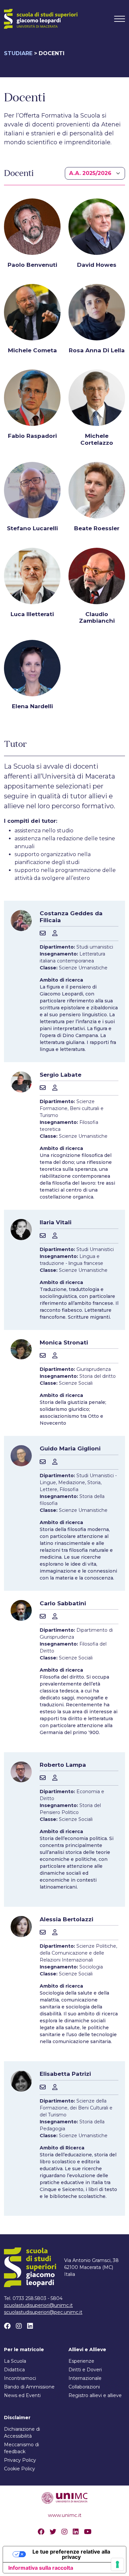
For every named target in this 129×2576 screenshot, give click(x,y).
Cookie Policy (20, 2469)
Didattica (14, 2370)
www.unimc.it (65, 2515)
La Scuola (15, 2361)
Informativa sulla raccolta (41, 2568)
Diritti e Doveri (85, 2370)
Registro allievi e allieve (95, 2395)
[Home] (41, 19)
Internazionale (85, 2378)
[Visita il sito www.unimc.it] (64, 2497)
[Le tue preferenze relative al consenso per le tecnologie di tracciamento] (117, 2564)
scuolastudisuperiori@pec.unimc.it (43, 2312)
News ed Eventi (22, 2395)
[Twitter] (53, 2532)
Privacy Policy (20, 2460)
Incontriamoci (20, 2378)
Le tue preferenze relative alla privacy (71, 2554)
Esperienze (81, 2361)
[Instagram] (19, 2326)
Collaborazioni (84, 2387)
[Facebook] (7, 2326)
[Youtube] (88, 2532)
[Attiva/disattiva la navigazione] (120, 19)
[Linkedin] (30, 2326)
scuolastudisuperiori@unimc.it (38, 2305)
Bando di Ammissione (29, 2387)
